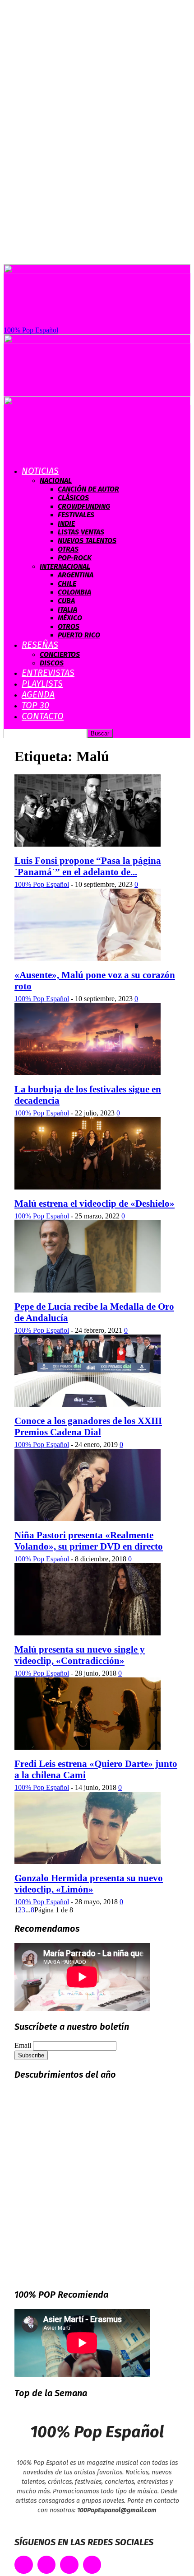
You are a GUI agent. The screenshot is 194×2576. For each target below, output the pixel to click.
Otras (68, 549)
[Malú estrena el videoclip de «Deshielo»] (88, 1187)
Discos (52, 663)
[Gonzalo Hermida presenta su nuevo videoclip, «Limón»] (88, 1862)
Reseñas (40, 645)
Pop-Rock (75, 558)
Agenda (38, 694)
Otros (69, 626)
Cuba (66, 601)
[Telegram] (92, 2565)
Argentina (76, 575)
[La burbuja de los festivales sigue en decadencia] (88, 1073)
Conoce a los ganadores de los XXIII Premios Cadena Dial (88, 1426)
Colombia (74, 592)
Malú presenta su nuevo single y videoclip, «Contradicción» (80, 1655)
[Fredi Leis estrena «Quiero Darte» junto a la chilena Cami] (88, 1747)
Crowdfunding (84, 506)
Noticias (40, 471)
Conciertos (60, 654)
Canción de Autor (88, 489)
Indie (66, 523)
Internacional (65, 566)
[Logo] (97, 341)
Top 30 (35, 705)
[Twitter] (47, 2565)
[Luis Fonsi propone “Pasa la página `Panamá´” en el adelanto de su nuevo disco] (88, 844)
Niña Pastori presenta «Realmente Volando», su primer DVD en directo (89, 1541)
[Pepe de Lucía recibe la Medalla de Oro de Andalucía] (88, 1290)
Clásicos (73, 498)
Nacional (56, 480)
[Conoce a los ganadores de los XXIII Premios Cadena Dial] (88, 1404)
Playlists (42, 684)
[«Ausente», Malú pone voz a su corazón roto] (88, 958)
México (70, 618)
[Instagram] (69, 2565)
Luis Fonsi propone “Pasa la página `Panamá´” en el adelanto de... (88, 866)
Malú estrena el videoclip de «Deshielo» (95, 1204)
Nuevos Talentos (87, 541)
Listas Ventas (81, 532)
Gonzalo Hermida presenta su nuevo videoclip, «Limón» (89, 1884)
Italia (67, 609)
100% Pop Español (42, 884)
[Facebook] (24, 2565)
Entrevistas (48, 673)
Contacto (43, 716)
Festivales (76, 515)
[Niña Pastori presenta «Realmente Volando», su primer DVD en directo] (88, 1519)
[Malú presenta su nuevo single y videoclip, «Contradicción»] (88, 1633)
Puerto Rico (79, 635)
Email (23, 2045)
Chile (67, 583)
